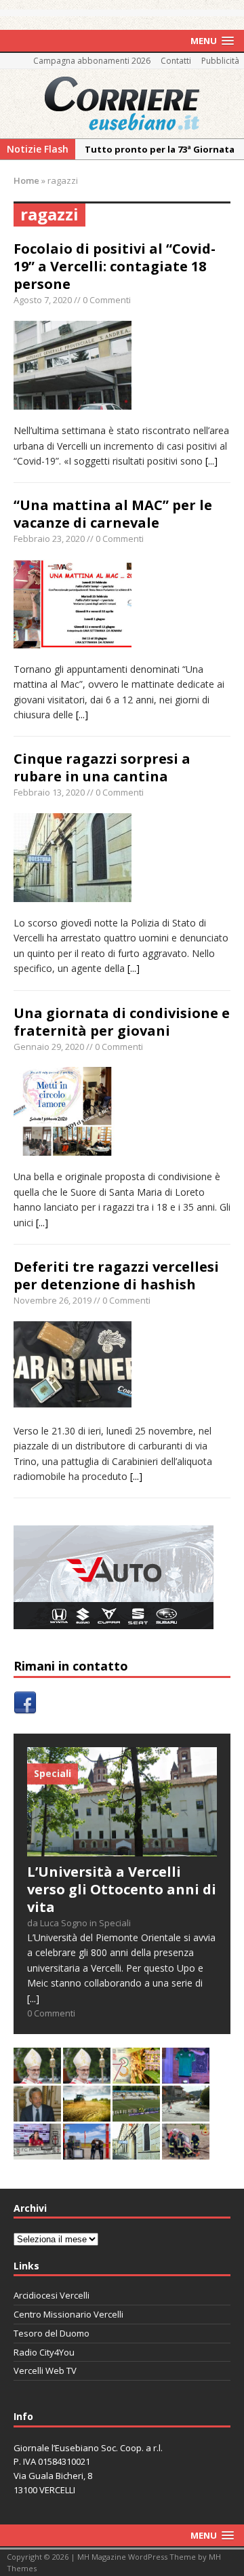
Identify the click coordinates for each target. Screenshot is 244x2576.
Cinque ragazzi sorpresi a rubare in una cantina (102, 767)
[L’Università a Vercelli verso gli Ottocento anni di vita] (122, 1849)
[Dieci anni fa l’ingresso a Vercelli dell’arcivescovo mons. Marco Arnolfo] (37, 2075)
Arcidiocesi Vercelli (52, 2295)
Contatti (176, 61)
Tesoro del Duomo (52, 2333)
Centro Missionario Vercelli (68, 2314)
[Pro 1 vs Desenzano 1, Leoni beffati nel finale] (136, 2113)
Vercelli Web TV (45, 2370)
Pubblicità (220, 61)
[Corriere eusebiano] (122, 104)
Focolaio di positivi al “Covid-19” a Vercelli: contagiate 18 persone (115, 266)
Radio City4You (44, 2352)
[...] (211, 461)
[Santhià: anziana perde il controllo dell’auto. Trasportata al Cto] (186, 2151)
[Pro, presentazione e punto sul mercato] (186, 2075)
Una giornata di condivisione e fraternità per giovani (122, 1022)
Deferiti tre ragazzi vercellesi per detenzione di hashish (116, 1275)
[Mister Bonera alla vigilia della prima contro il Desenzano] (37, 2151)
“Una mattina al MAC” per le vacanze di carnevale (113, 514)
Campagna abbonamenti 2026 (92, 61)
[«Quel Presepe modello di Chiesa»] (87, 2075)
